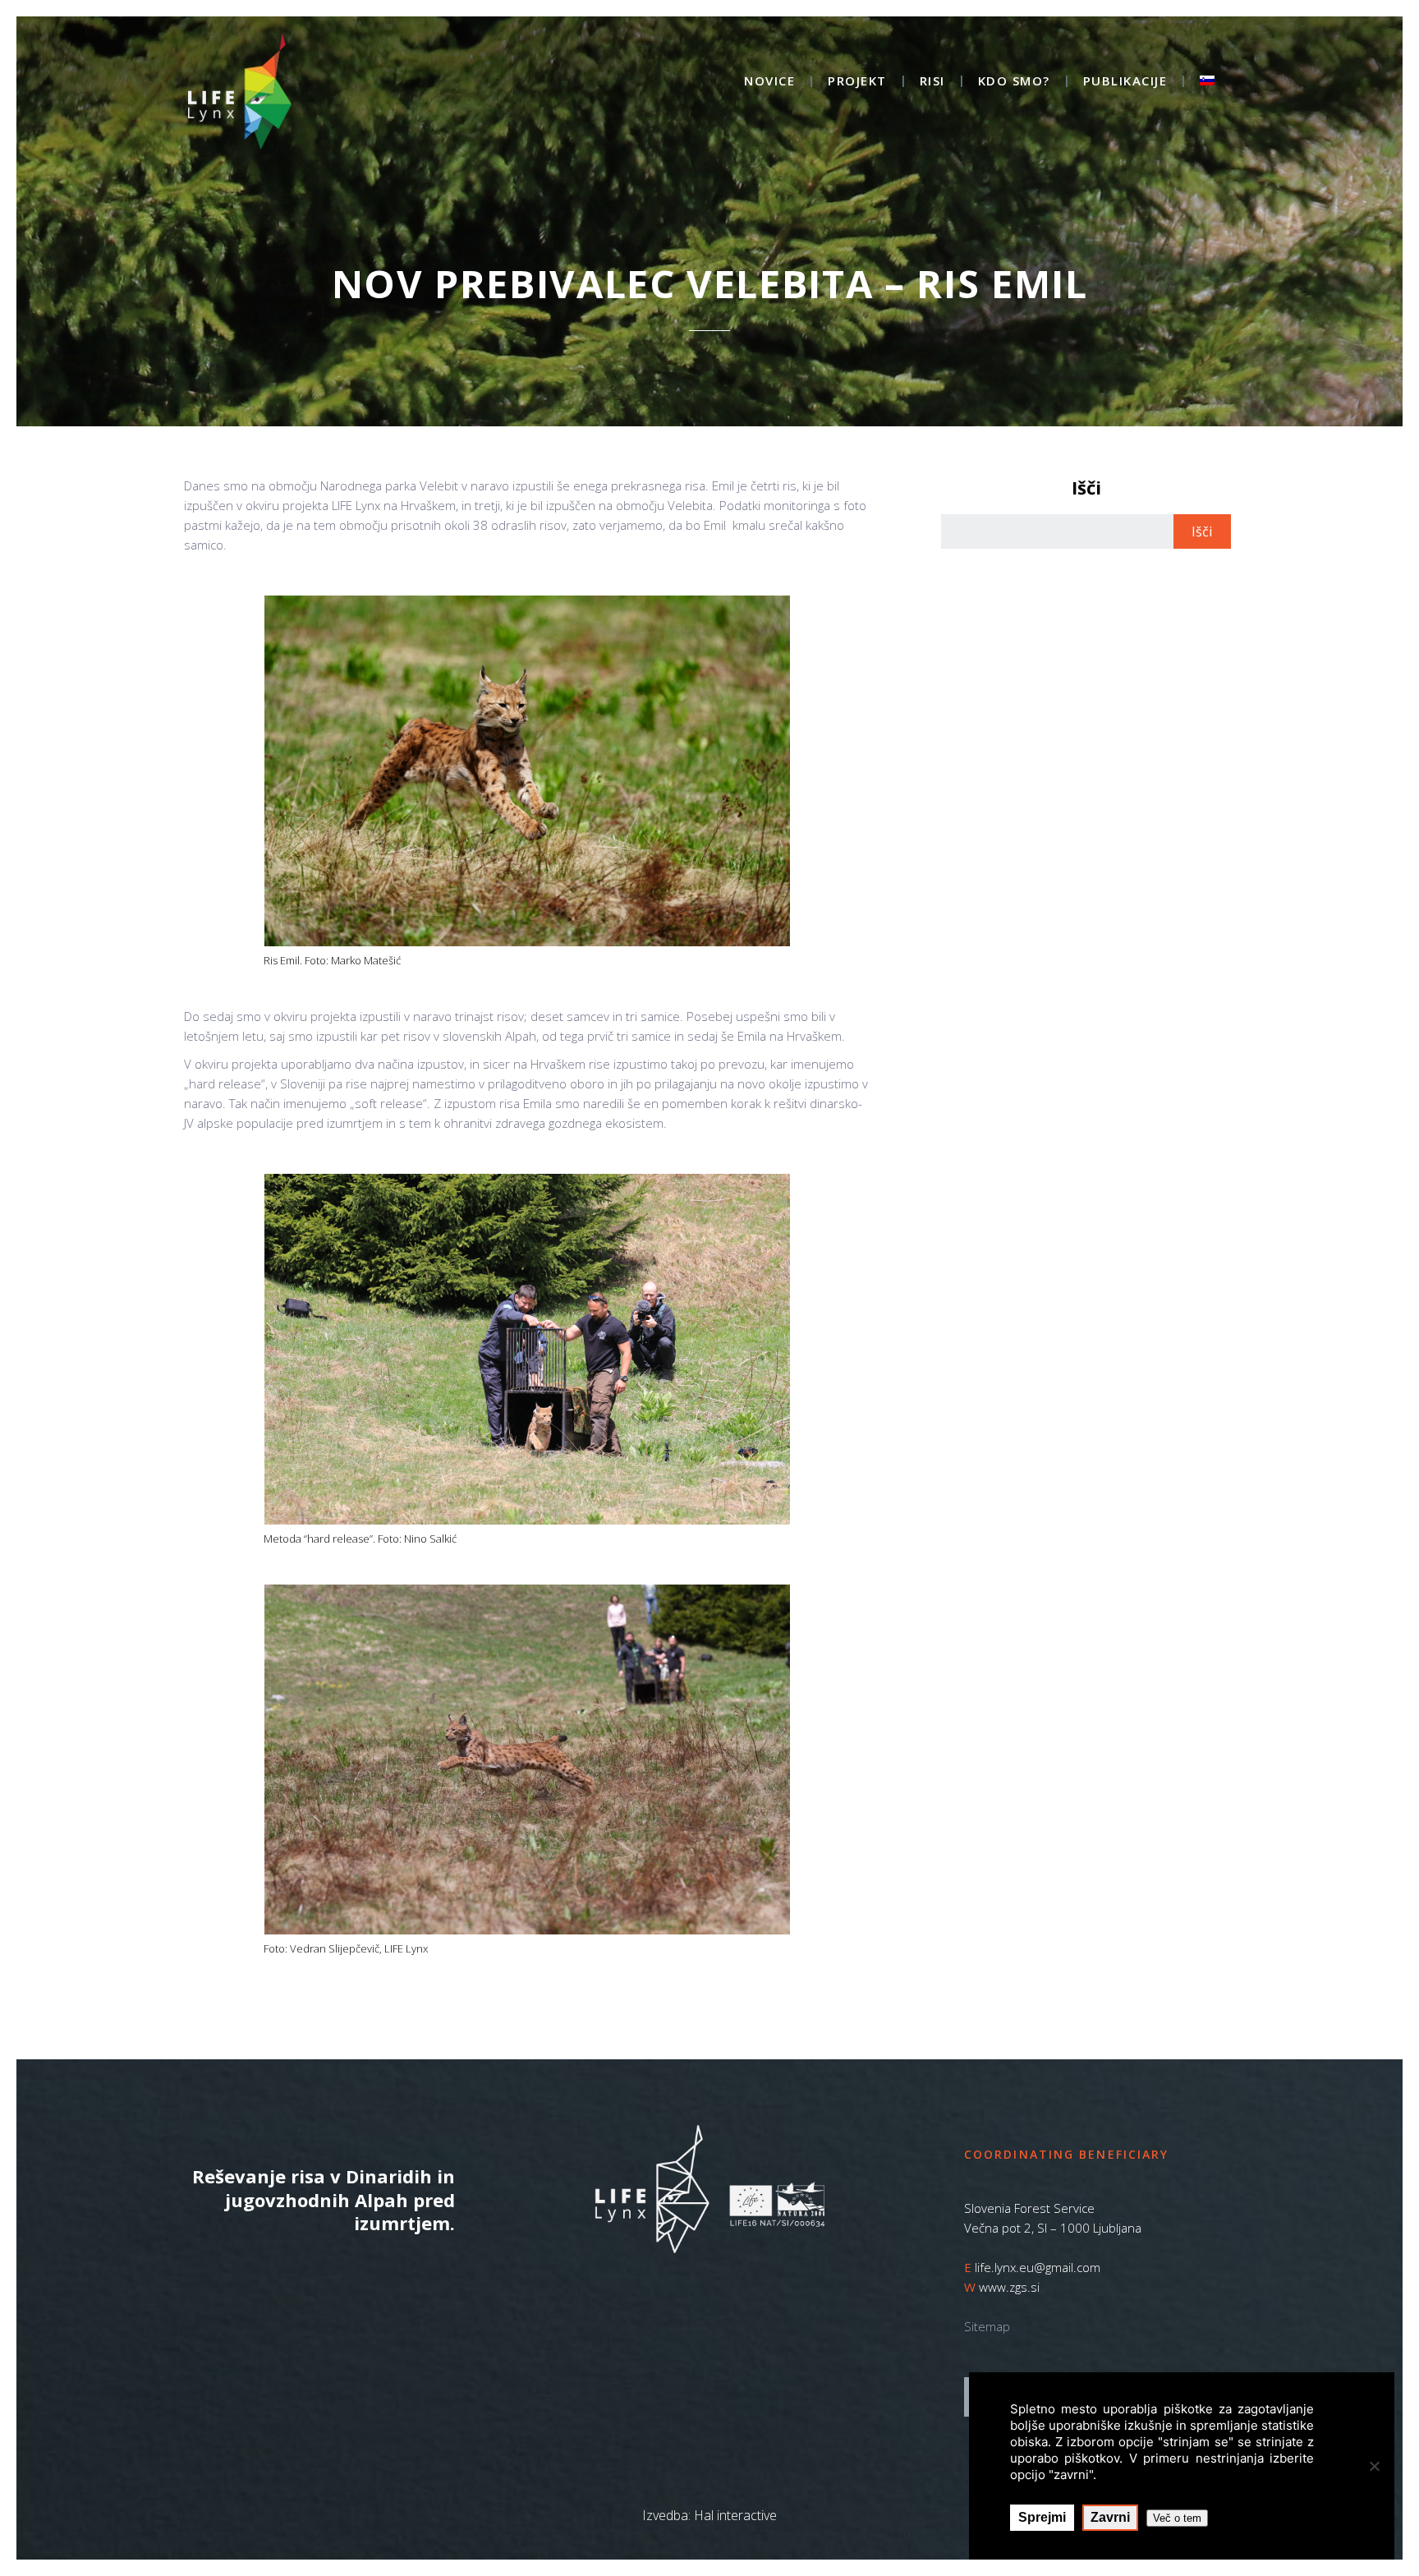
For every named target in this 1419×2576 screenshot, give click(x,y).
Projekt (857, 82)
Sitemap (987, 2326)
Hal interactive (735, 2515)
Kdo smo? (1014, 82)
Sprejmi (1042, 2517)
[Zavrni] (1374, 2466)
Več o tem (1177, 2518)
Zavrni (1110, 2517)
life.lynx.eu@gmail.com (1038, 2267)
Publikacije (1125, 82)
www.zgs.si (1009, 2287)
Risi (932, 82)
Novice (769, 82)
